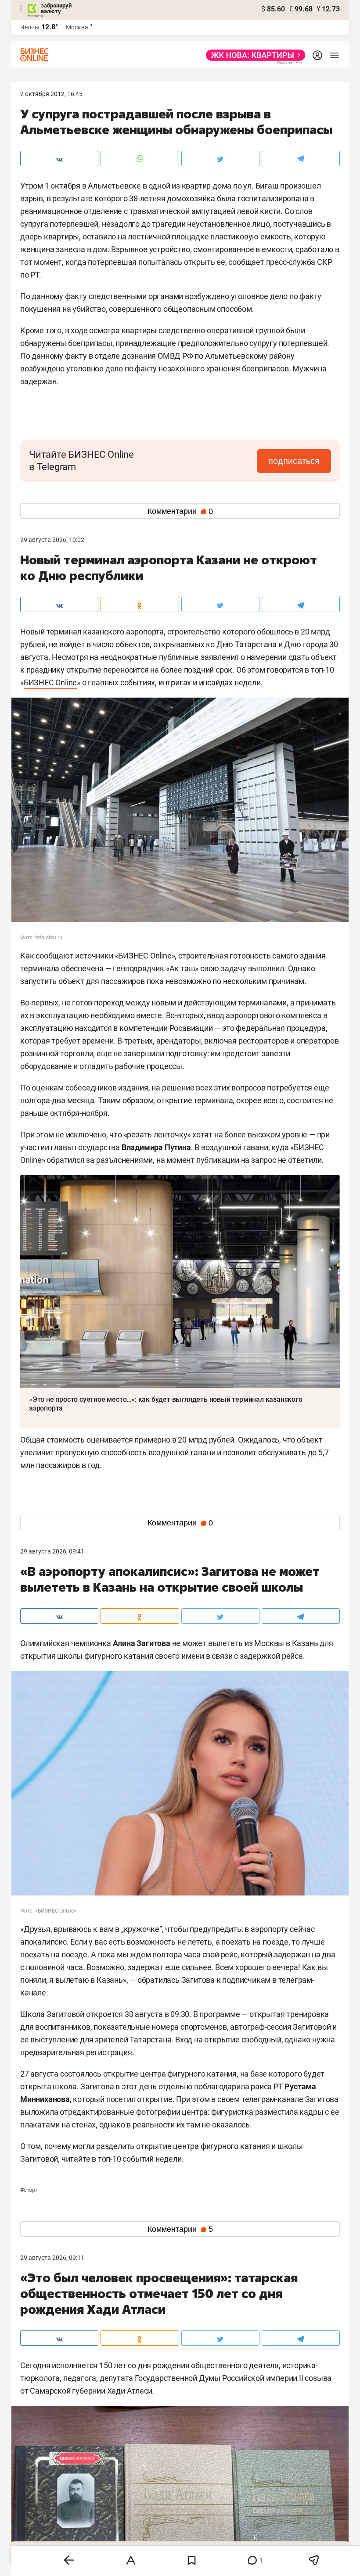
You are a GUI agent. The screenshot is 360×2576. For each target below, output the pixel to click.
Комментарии (180, 511)
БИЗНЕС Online (50, 682)
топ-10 (110, 2159)
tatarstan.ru (49, 937)
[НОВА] (253, 55)
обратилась (158, 1980)
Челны (30, 27)
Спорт (29, 2190)
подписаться (294, 461)
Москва (77, 27)
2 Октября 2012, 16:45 (51, 94)
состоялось (81, 2074)
